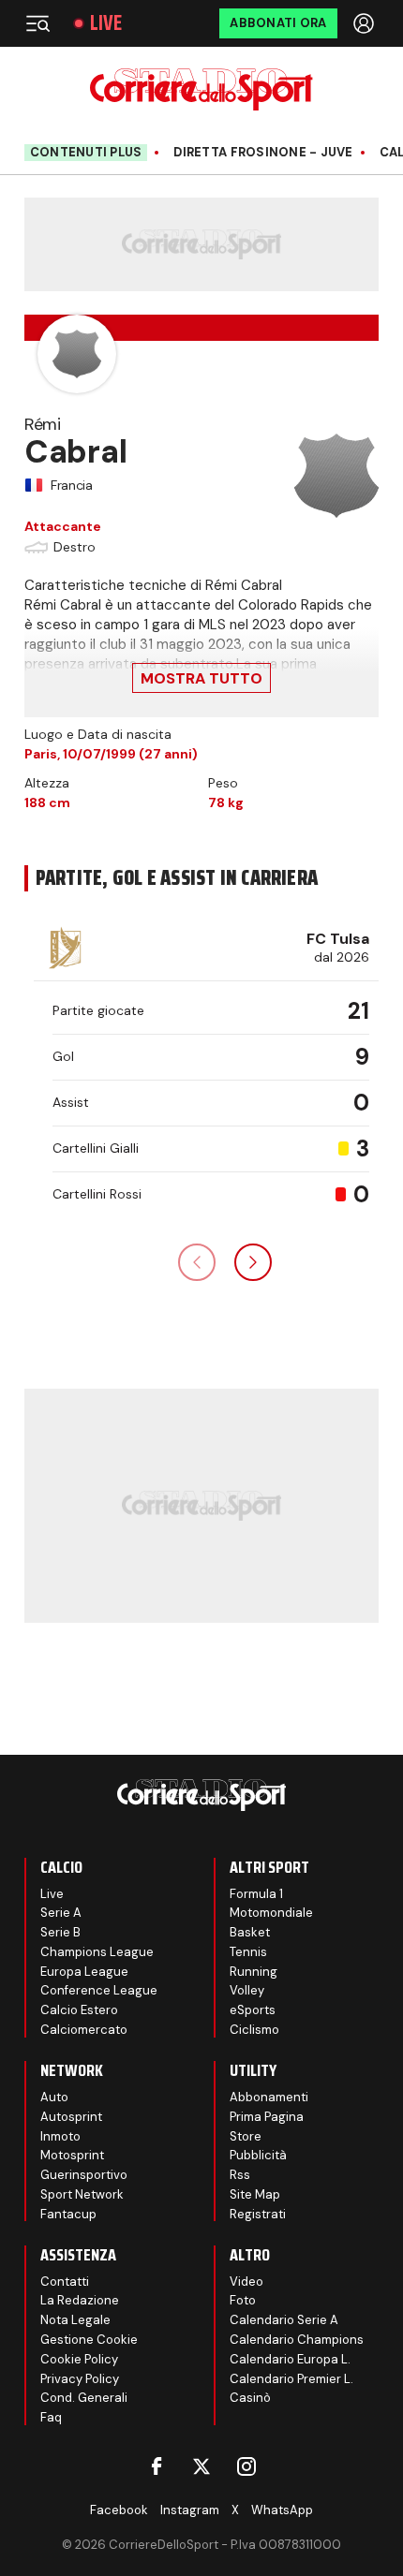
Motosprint (72, 2155)
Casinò (250, 2398)
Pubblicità (258, 2155)
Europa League (84, 1972)
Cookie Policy (79, 2359)
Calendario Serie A (284, 2320)
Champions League (97, 1952)
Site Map (255, 2194)
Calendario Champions (297, 2340)
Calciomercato (84, 2030)
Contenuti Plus (86, 152)
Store (246, 2136)
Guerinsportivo (84, 2175)
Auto (54, 2097)
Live (106, 23)
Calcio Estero (79, 2010)
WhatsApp (282, 2510)
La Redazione (80, 2300)
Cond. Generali (84, 2398)
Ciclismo (254, 2030)
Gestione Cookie (89, 2340)
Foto (243, 2300)
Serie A (61, 1913)
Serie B (60, 1932)
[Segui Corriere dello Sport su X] (201, 2466)
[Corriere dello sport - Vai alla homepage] (201, 89)
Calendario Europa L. (290, 2359)
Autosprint (71, 2117)
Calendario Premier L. (291, 2379)
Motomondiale (271, 1913)
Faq (51, 2417)
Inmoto (60, 2136)
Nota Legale (75, 2320)
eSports (253, 2010)
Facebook (119, 2510)
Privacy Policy (80, 2379)
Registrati (258, 2214)
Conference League (99, 1990)
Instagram (190, 2510)
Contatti (65, 2282)
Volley (247, 1990)
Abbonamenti (269, 2097)
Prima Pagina (267, 2117)
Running (254, 1972)
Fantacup (68, 2214)
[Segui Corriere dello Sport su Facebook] (157, 2466)
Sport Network (82, 2194)
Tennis (248, 1952)
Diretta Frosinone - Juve (263, 153)
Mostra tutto (201, 678)
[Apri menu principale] (37, 23)
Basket (250, 1932)
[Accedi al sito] (366, 23)
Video (246, 2282)
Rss (240, 2175)
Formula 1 (256, 1894)
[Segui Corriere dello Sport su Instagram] (246, 2466)
